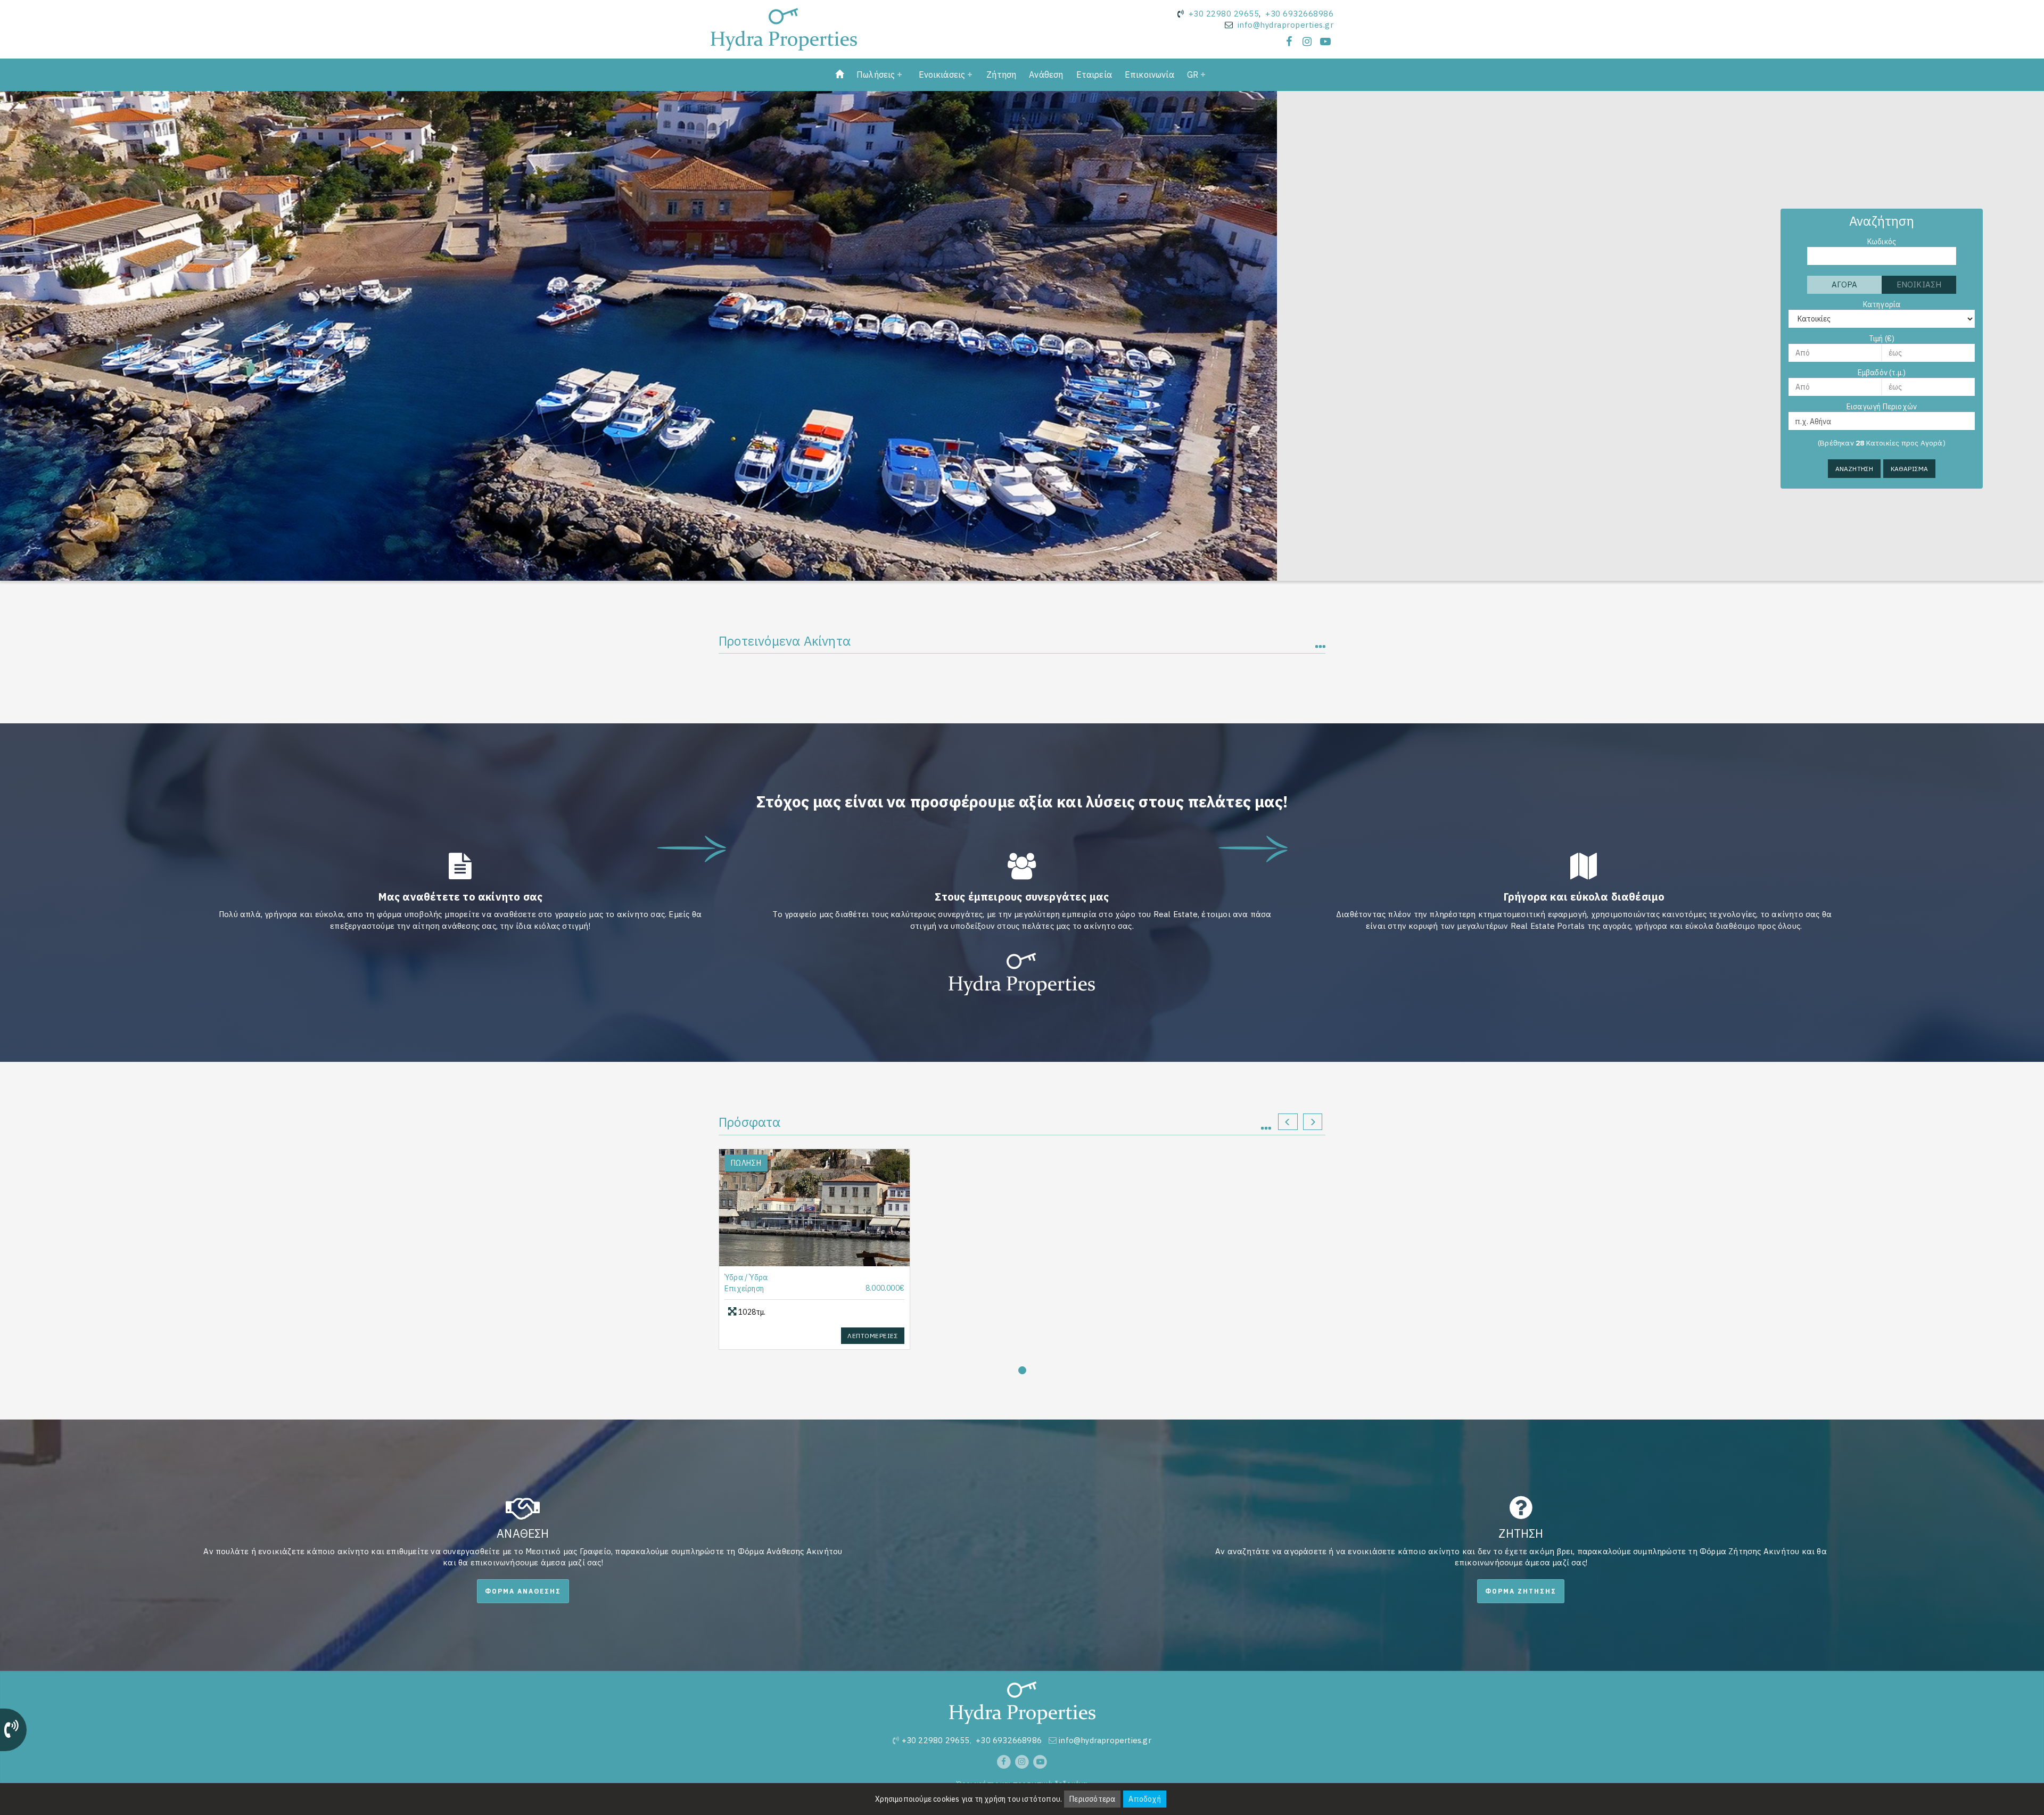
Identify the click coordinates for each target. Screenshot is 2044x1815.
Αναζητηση (1855, 469)
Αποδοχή (1144, 1799)
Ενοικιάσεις (942, 75)
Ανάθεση (1046, 75)
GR (1193, 75)
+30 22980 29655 (1224, 14)
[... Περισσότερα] (1271, 1124)
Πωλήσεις (876, 75)
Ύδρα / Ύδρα (746, 1277)
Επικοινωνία (1149, 75)
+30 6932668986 (1299, 14)
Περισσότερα (1092, 1799)
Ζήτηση (1001, 75)
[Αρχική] (839, 75)
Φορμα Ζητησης (1521, 1591)
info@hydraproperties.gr (1286, 25)
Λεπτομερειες (873, 1336)
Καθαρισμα (1910, 469)
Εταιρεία (1094, 75)
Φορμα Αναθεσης (523, 1591)
